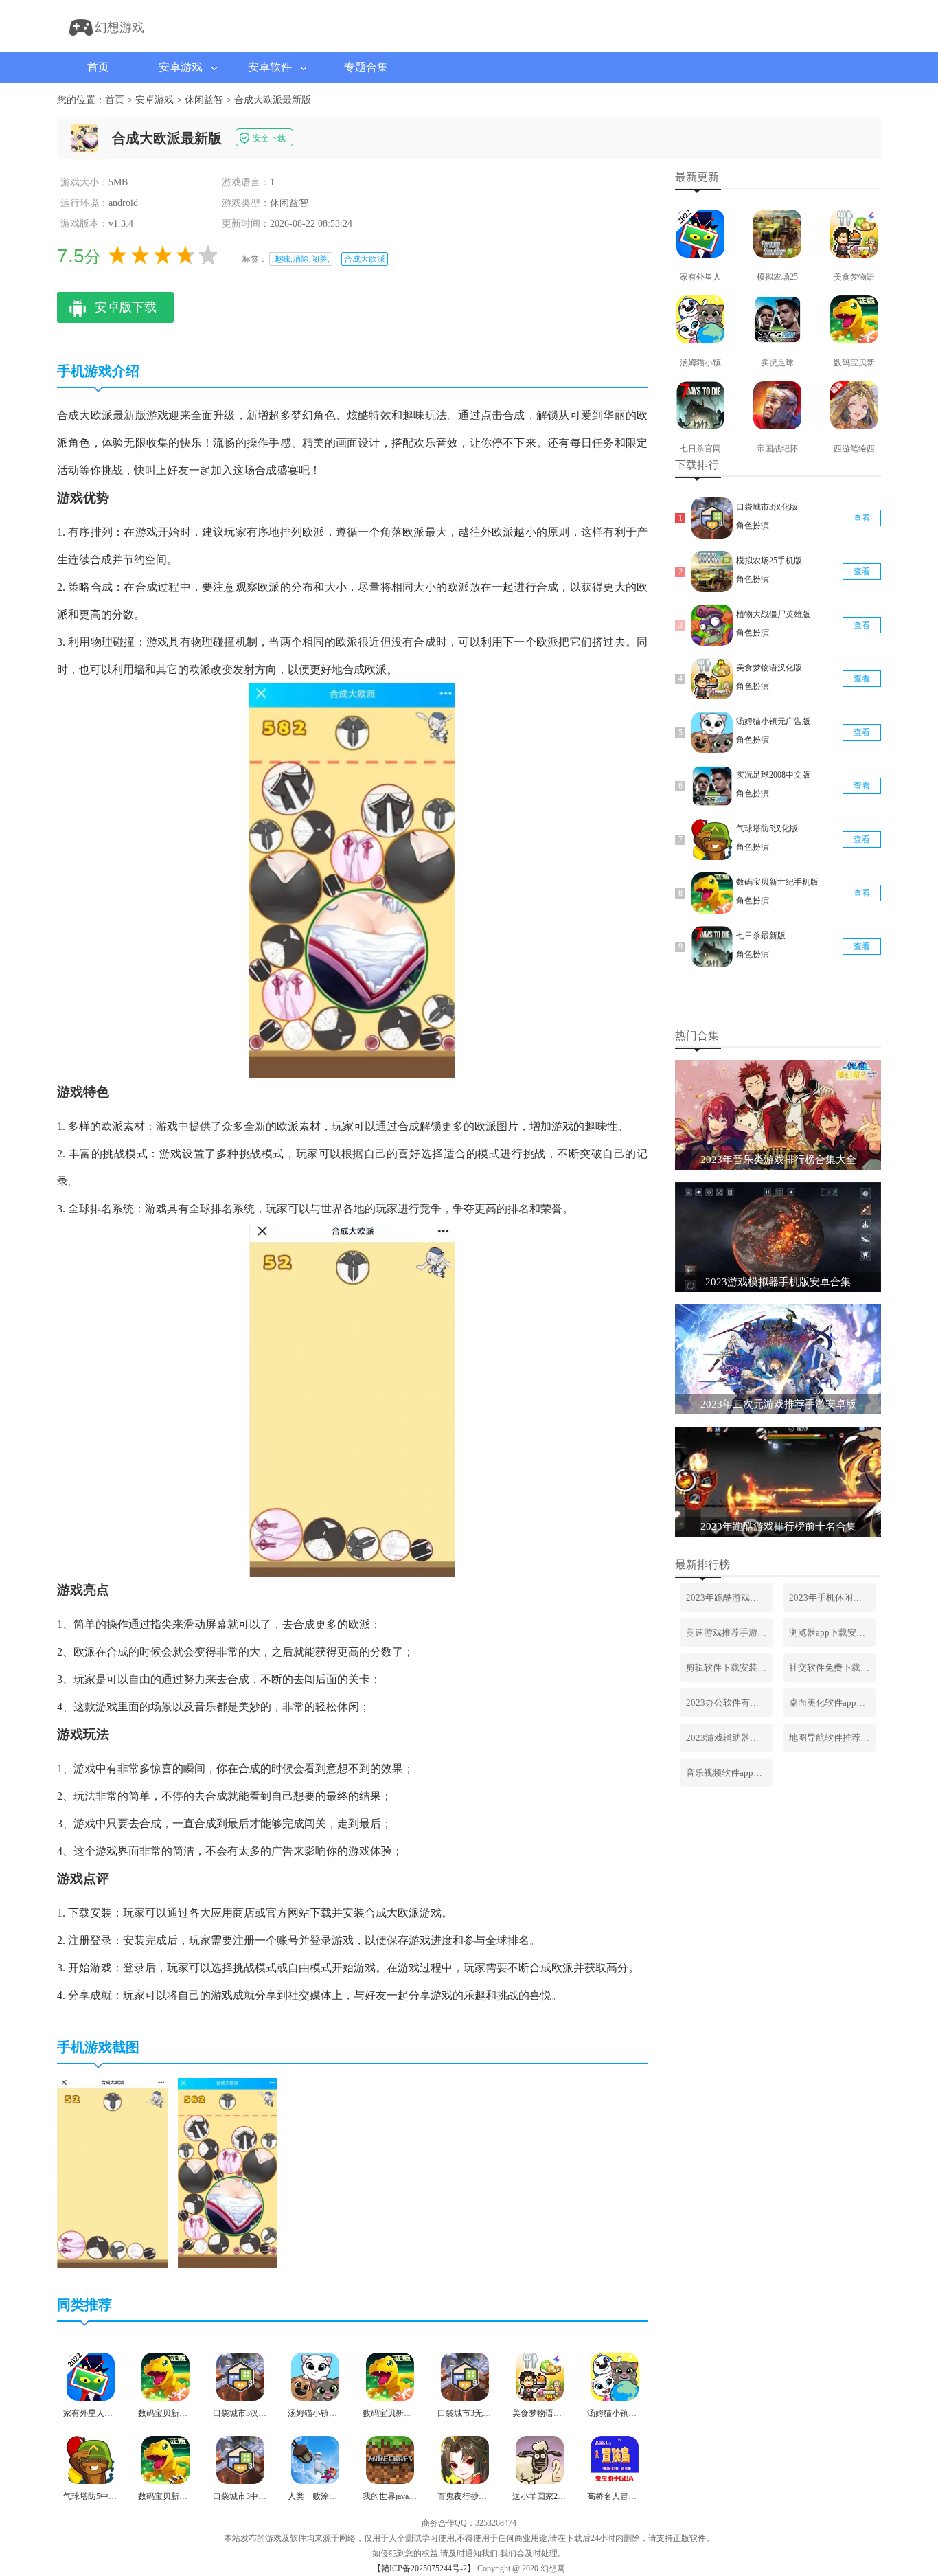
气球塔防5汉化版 (767, 828)
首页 (98, 67)
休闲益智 (204, 100)
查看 (862, 518)
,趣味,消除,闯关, (301, 259)
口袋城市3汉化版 (767, 507)
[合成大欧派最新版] (112, 2265)
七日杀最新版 (761, 936)
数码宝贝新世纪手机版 (777, 882)
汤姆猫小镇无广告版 (773, 721)
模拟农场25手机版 (769, 561)
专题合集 (366, 67)
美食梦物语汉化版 (769, 668)
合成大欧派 (365, 259)
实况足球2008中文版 (773, 775)
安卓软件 (270, 67)
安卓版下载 (126, 307)
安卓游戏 (181, 67)
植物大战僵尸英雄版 (773, 614)
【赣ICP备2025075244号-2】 (424, 2568)
